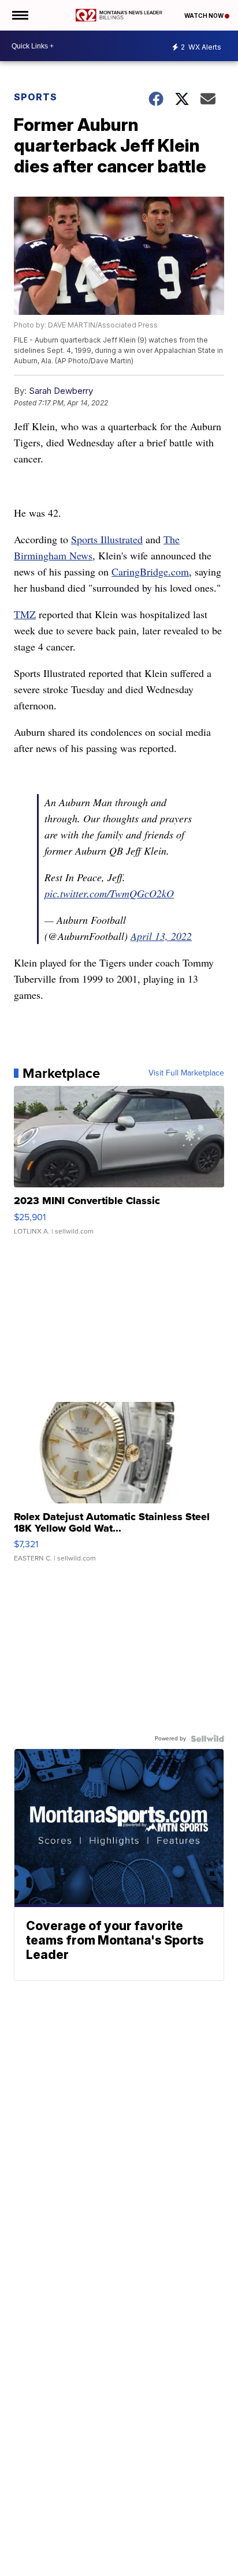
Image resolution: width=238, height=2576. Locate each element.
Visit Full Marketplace (186, 1073)
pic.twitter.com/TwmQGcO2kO (109, 893)
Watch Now (204, 16)
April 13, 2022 (161, 936)
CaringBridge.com (150, 571)
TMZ (25, 614)
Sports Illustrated (107, 539)
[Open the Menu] (19, 15)
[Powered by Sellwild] (207, 1739)
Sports (36, 97)
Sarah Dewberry (61, 391)
